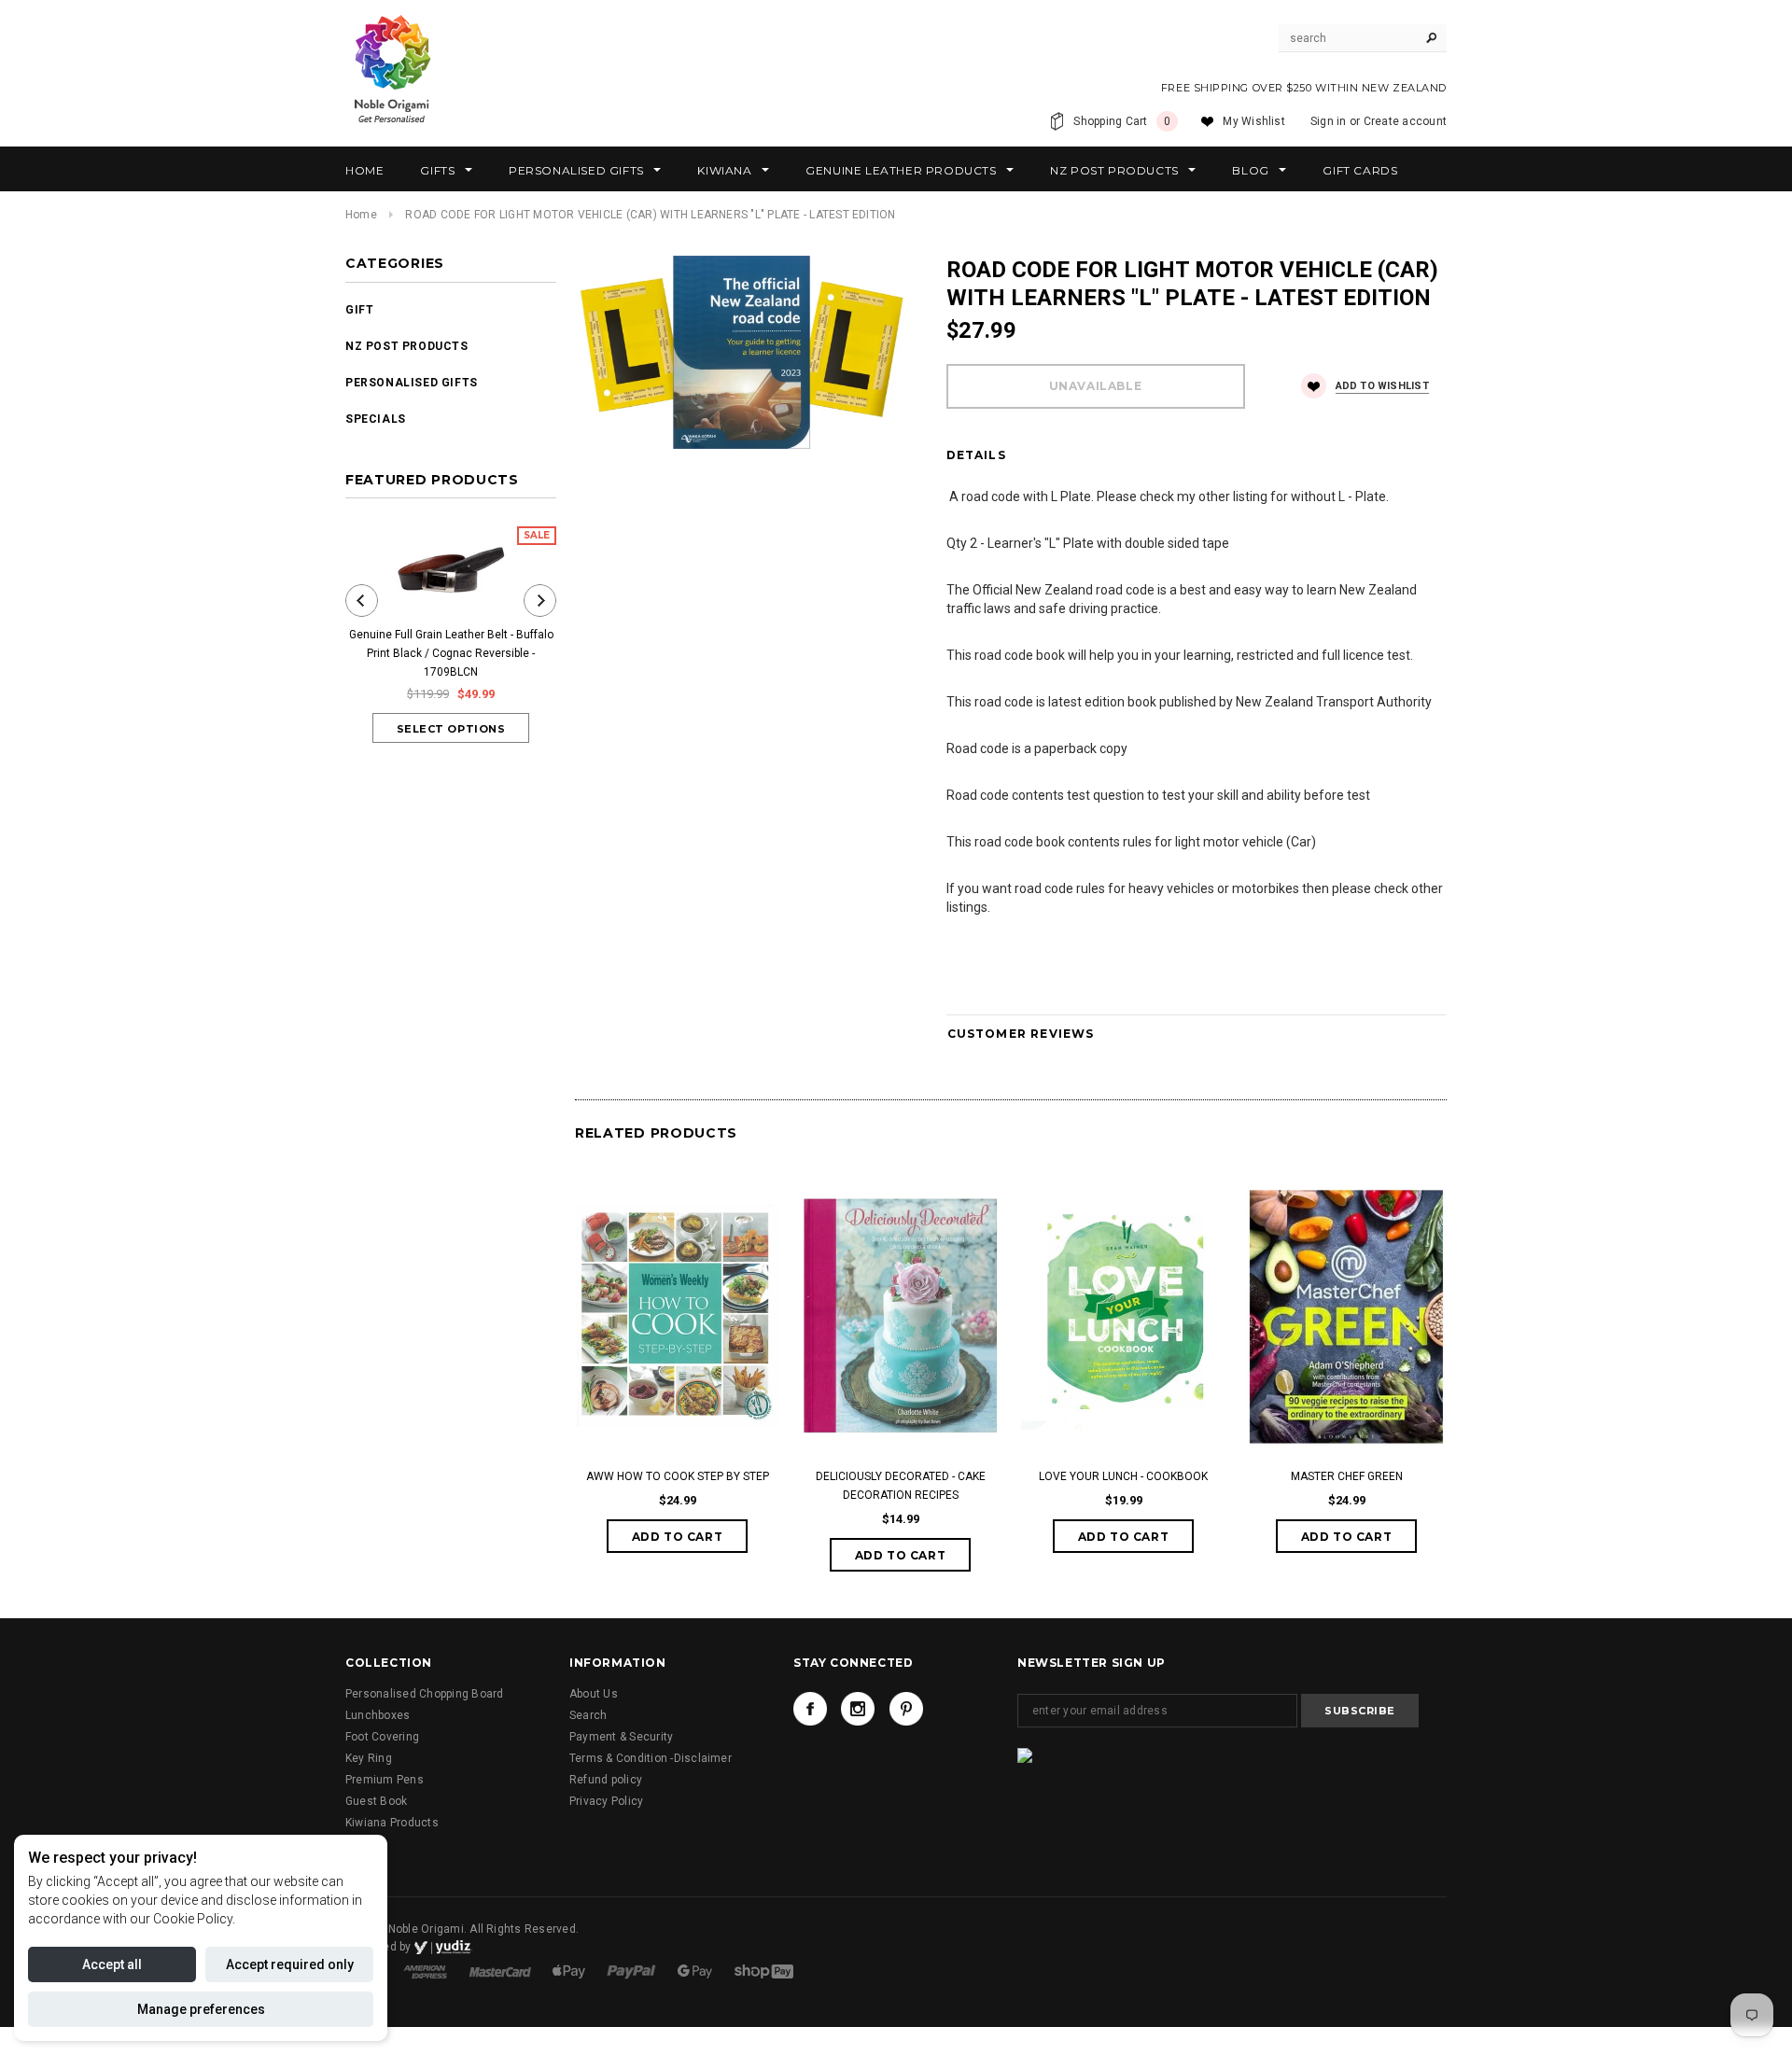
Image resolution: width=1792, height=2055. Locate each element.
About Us (594, 1694)
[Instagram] (858, 1709)
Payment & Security (621, 1737)
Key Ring (369, 1758)
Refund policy (606, 1780)
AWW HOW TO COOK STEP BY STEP (678, 1476)
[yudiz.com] (442, 1947)
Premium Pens (385, 1780)
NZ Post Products (407, 346)
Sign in (1329, 121)
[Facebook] (810, 1709)
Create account (1405, 121)
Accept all (112, 1964)
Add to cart (678, 1537)
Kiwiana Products (392, 1823)
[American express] (427, 1971)
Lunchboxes (378, 1715)
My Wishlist (1254, 121)
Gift (359, 310)
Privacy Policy (606, 1801)
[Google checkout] (696, 1971)
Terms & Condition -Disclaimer (651, 1758)
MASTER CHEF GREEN (1347, 1476)
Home (361, 215)
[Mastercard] (502, 1971)
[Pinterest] (906, 1709)
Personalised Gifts (412, 383)
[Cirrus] (764, 1971)
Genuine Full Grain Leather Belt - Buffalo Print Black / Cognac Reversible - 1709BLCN (451, 653)
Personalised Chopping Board (424, 1694)
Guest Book (376, 1801)
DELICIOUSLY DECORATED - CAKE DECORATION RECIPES (901, 1486)
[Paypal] (633, 1971)
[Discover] (570, 1971)
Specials (376, 419)
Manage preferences (201, 2009)
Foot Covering (382, 1737)
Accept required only (290, 1964)
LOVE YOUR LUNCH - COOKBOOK (1123, 1476)
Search (588, 1715)
